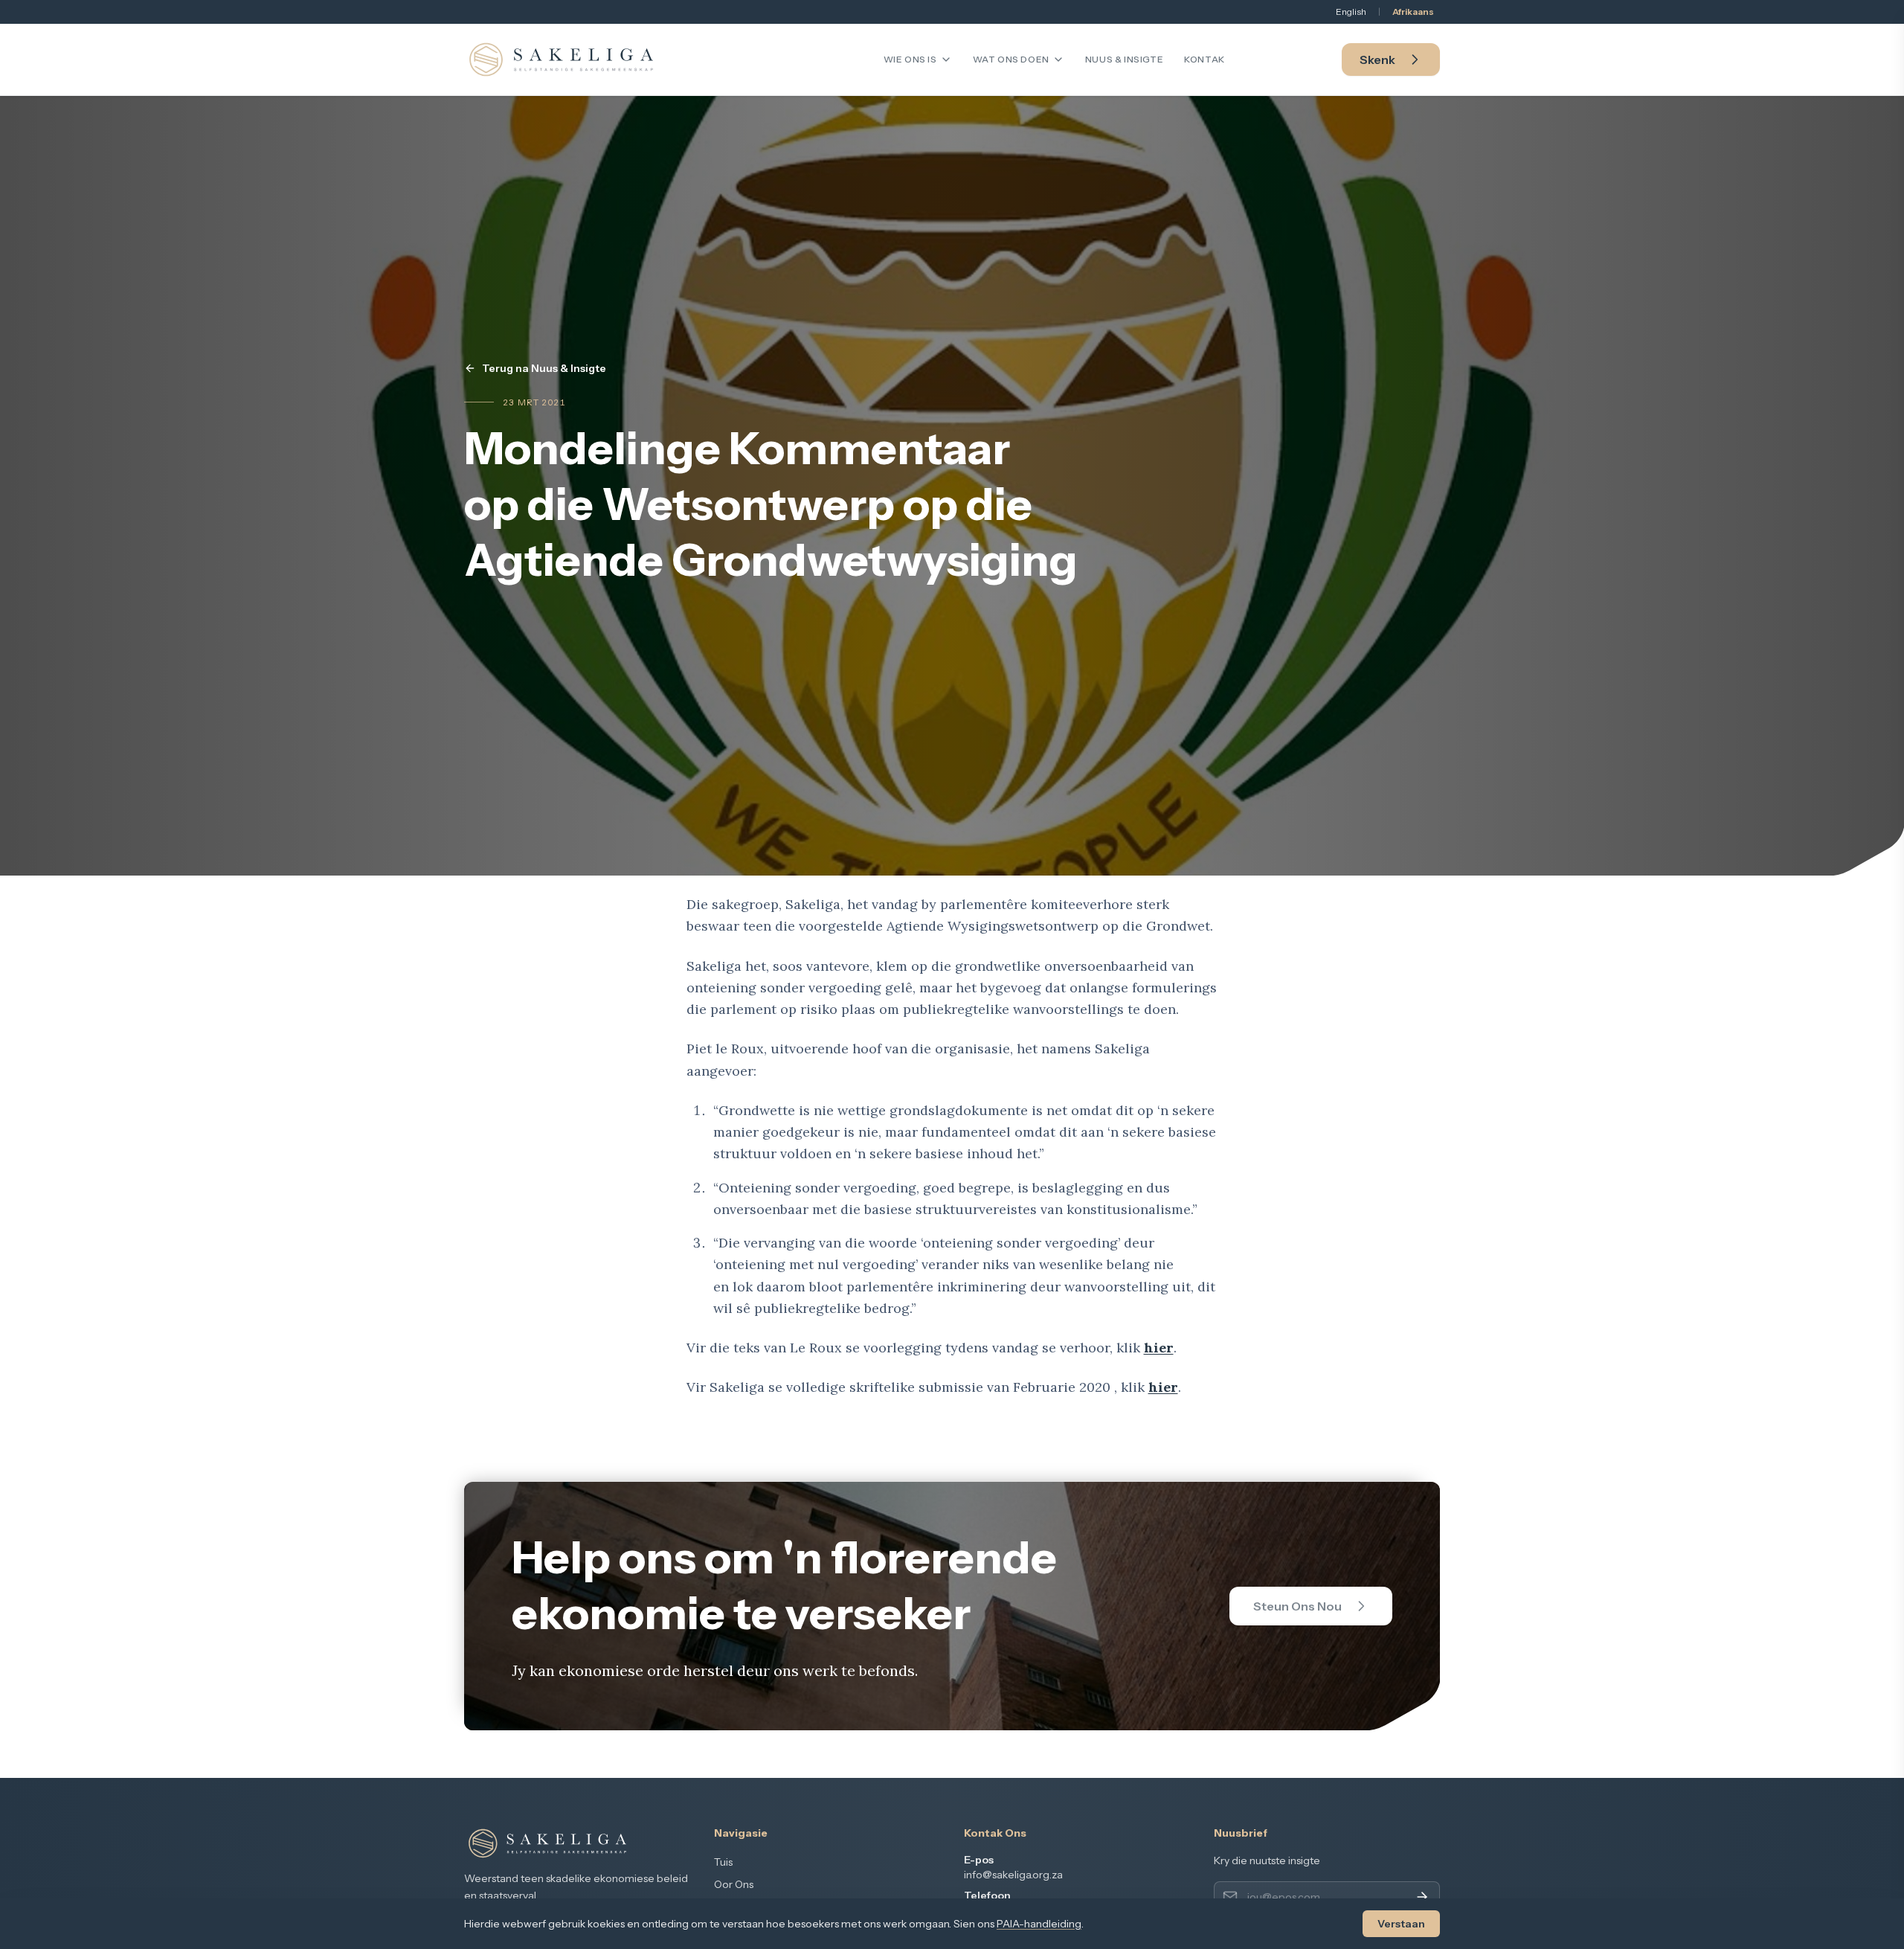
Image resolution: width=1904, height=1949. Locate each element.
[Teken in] (1422, 1897)
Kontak (1205, 59)
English (1351, 12)
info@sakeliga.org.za (1013, 1875)
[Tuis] (561, 60)
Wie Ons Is (910, 59)
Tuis (723, 1862)
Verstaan (1401, 1924)
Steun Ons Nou (1297, 1606)
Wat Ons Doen (1011, 59)
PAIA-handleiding (1039, 1924)
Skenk (1377, 60)
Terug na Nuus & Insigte (544, 368)
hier (1159, 1348)
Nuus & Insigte (1124, 59)
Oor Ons (734, 1884)
